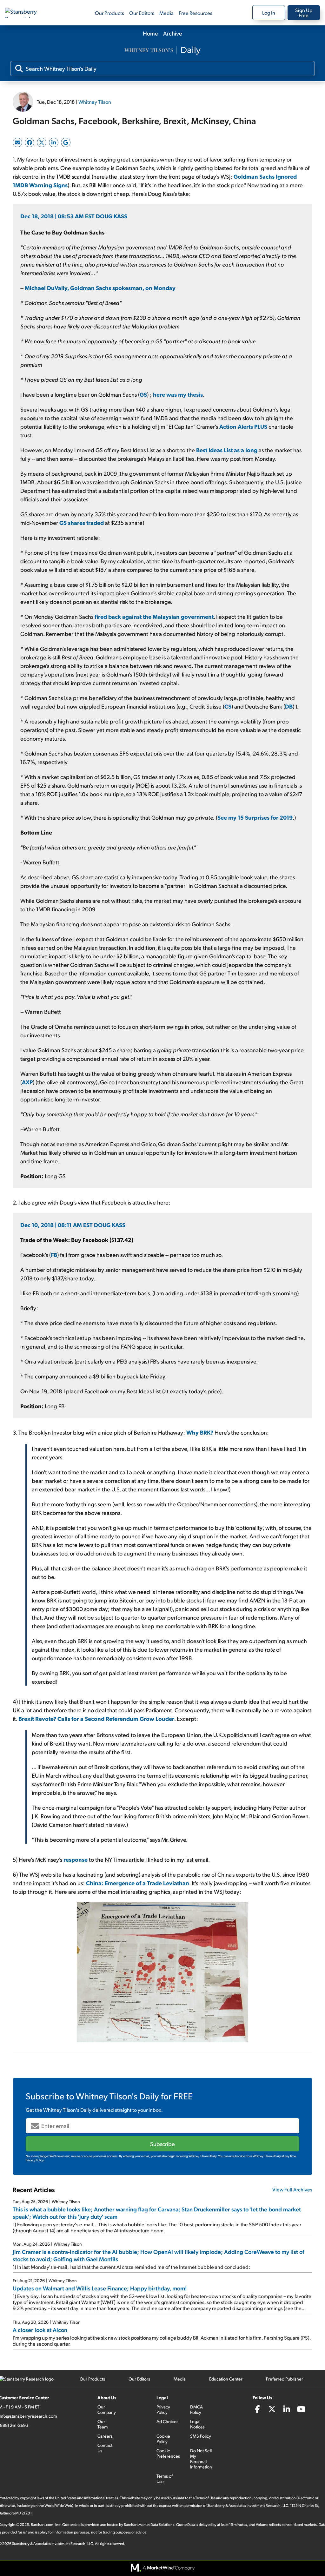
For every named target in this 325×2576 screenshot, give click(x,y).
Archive (173, 33)
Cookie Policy (163, 2439)
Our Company (107, 2409)
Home (150, 33)
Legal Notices (197, 2424)
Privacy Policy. (35, 2160)
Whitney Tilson (95, 102)
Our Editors (142, 13)
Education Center (226, 2379)
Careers (105, 2436)
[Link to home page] (27, 13)
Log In (269, 13)
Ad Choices (167, 2421)
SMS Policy (201, 2436)
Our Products (109, 13)
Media (166, 13)
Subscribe (162, 2144)
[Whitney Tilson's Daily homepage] (162, 51)
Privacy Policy (163, 2409)
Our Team (103, 2424)
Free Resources (196, 13)
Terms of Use (165, 2479)
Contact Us (105, 2448)
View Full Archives (292, 2189)
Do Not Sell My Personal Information (201, 2459)
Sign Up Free (304, 13)
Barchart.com (42, 2524)
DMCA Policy (196, 2409)
